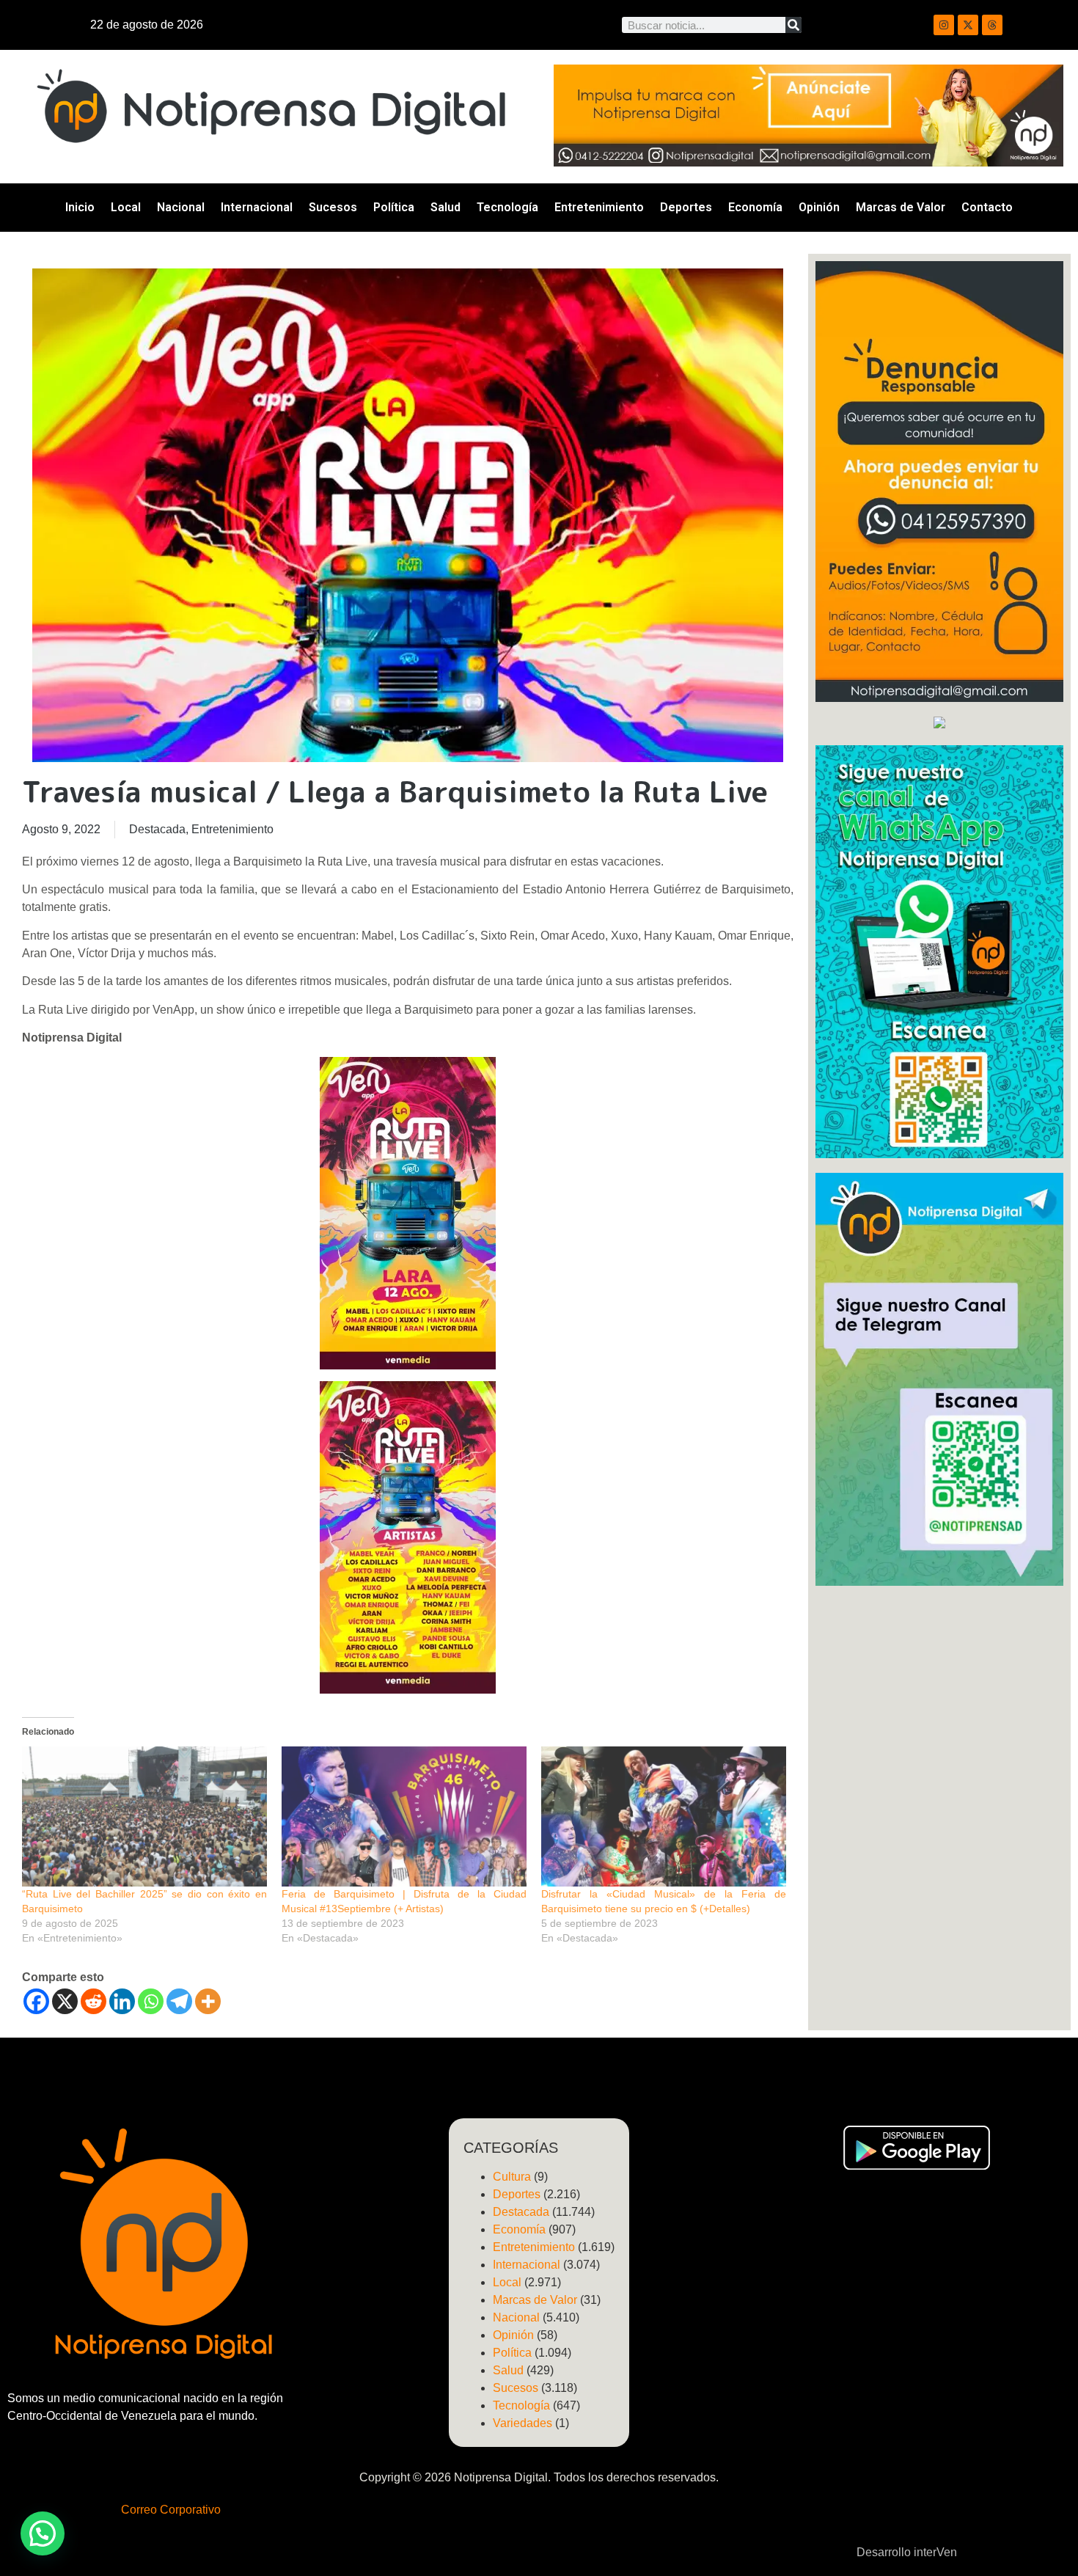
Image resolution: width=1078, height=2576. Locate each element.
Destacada (157, 829)
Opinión (819, 207)
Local (126, 207)
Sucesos (333, 207)
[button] (43, 2533)
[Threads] (992, 25)
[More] (208, 2001)
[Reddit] (93, 2001)
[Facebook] (36, 2001)
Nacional (181, 207)
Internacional (257, 207)
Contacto (987, 207)
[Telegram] (179, 2001)
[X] (65, 2001)
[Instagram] (944, 25)
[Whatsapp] (151, 2001)
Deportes (686, 207)
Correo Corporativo (171, 2510)
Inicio (80, 207)
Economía (755, 207)
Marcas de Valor (901, 207)
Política (394, 207)
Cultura (512, 2177)
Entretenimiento (599, 207)
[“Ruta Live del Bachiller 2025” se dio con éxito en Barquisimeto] (144, 1816)
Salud (445, 207)
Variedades (522, 2423)
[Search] (793, 25)
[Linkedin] (122, 2001)
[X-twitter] (968, 25)
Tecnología (507, 207)
